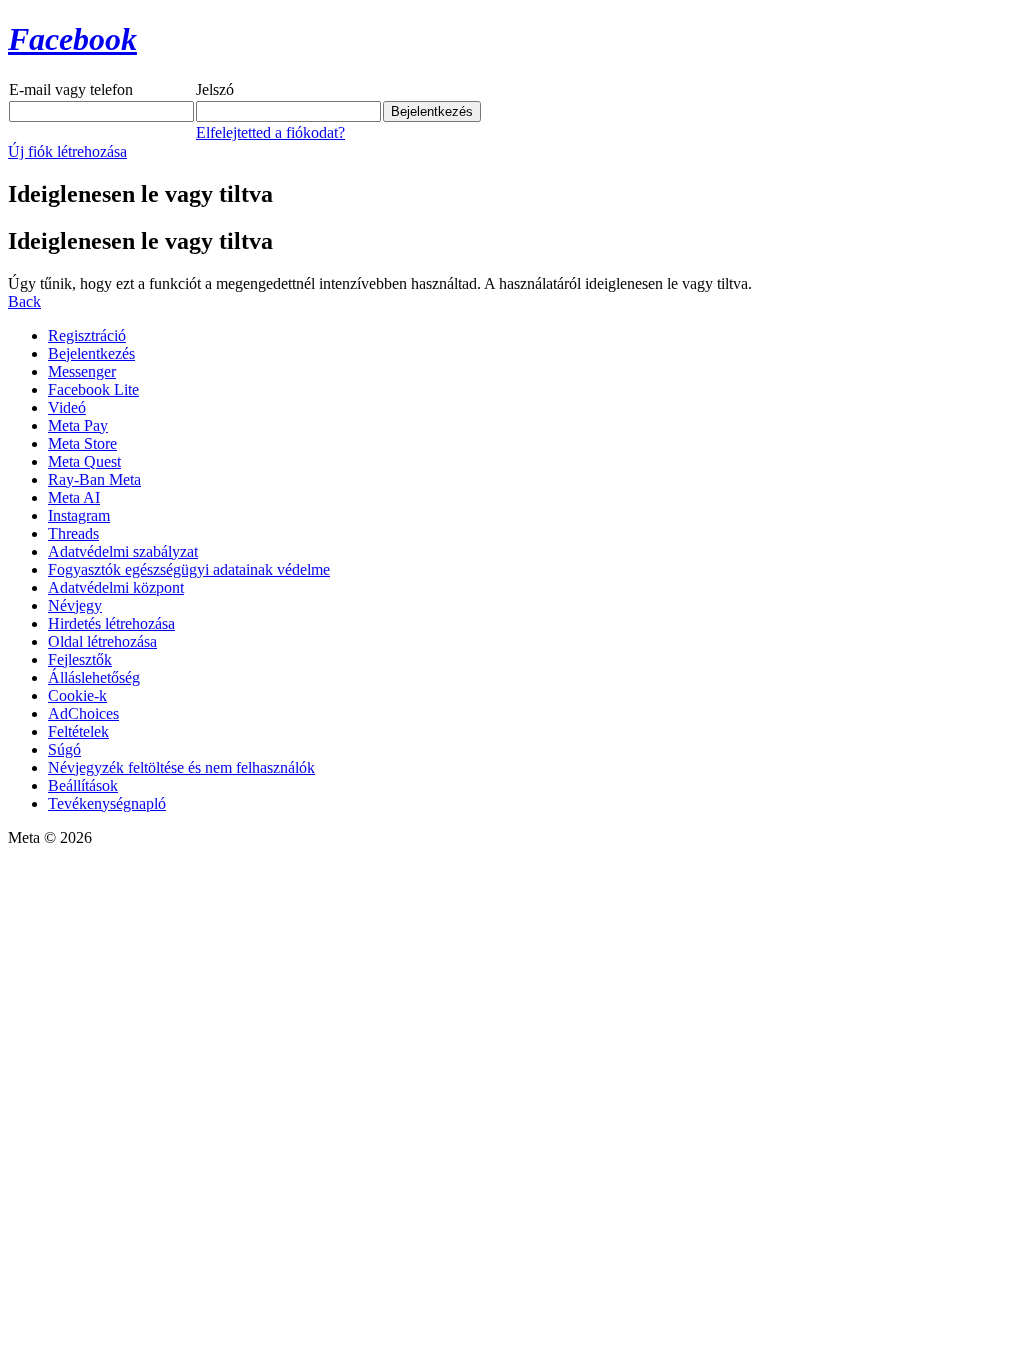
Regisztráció (87, 335)
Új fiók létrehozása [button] (67, 151)
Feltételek (78, 731)
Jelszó (215, 89)
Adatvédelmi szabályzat (123, 551)
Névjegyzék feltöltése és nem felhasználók (181, 767)
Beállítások (83, 785)
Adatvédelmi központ (116, 587)
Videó (67, 407)
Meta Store (82, 443)
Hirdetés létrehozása (111, 623)
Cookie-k (77, 695)
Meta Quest (84, 461)
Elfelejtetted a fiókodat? (270, 132)
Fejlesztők (80, 659)
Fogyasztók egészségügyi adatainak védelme (189, 569)
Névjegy (75, 605)
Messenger (82, 371)
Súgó (64, 749)
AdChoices (83, 713)
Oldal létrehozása (102, 641)
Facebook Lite (93, 389)
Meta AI (74, 497)
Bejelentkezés (91, 353)
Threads (73, 533)
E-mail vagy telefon (71, 89)
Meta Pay (78, 425)
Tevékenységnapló (107, 803)
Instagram (79, 515)
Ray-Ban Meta (94, 479)
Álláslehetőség (94, 677)
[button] (24, 301)
